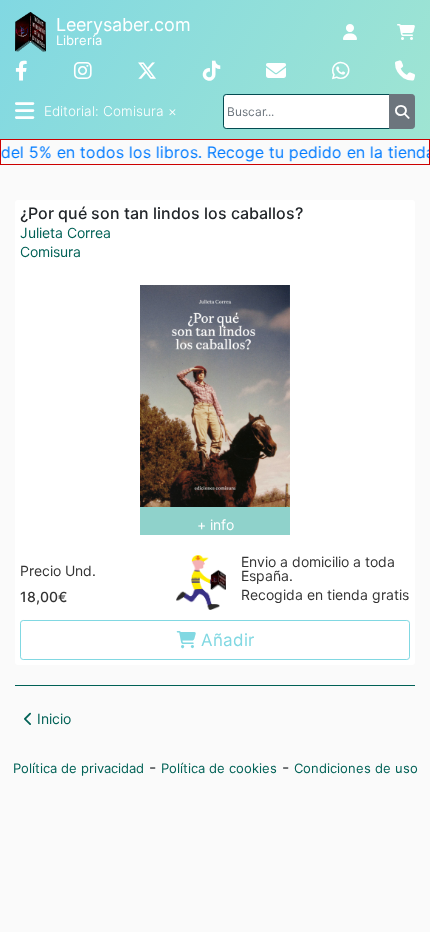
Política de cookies (219, 768)
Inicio (52, 718)
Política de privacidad (78, 768)
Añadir (225, 640)
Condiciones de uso (356, 768)
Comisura (50, 252)
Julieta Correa (65, 232)
